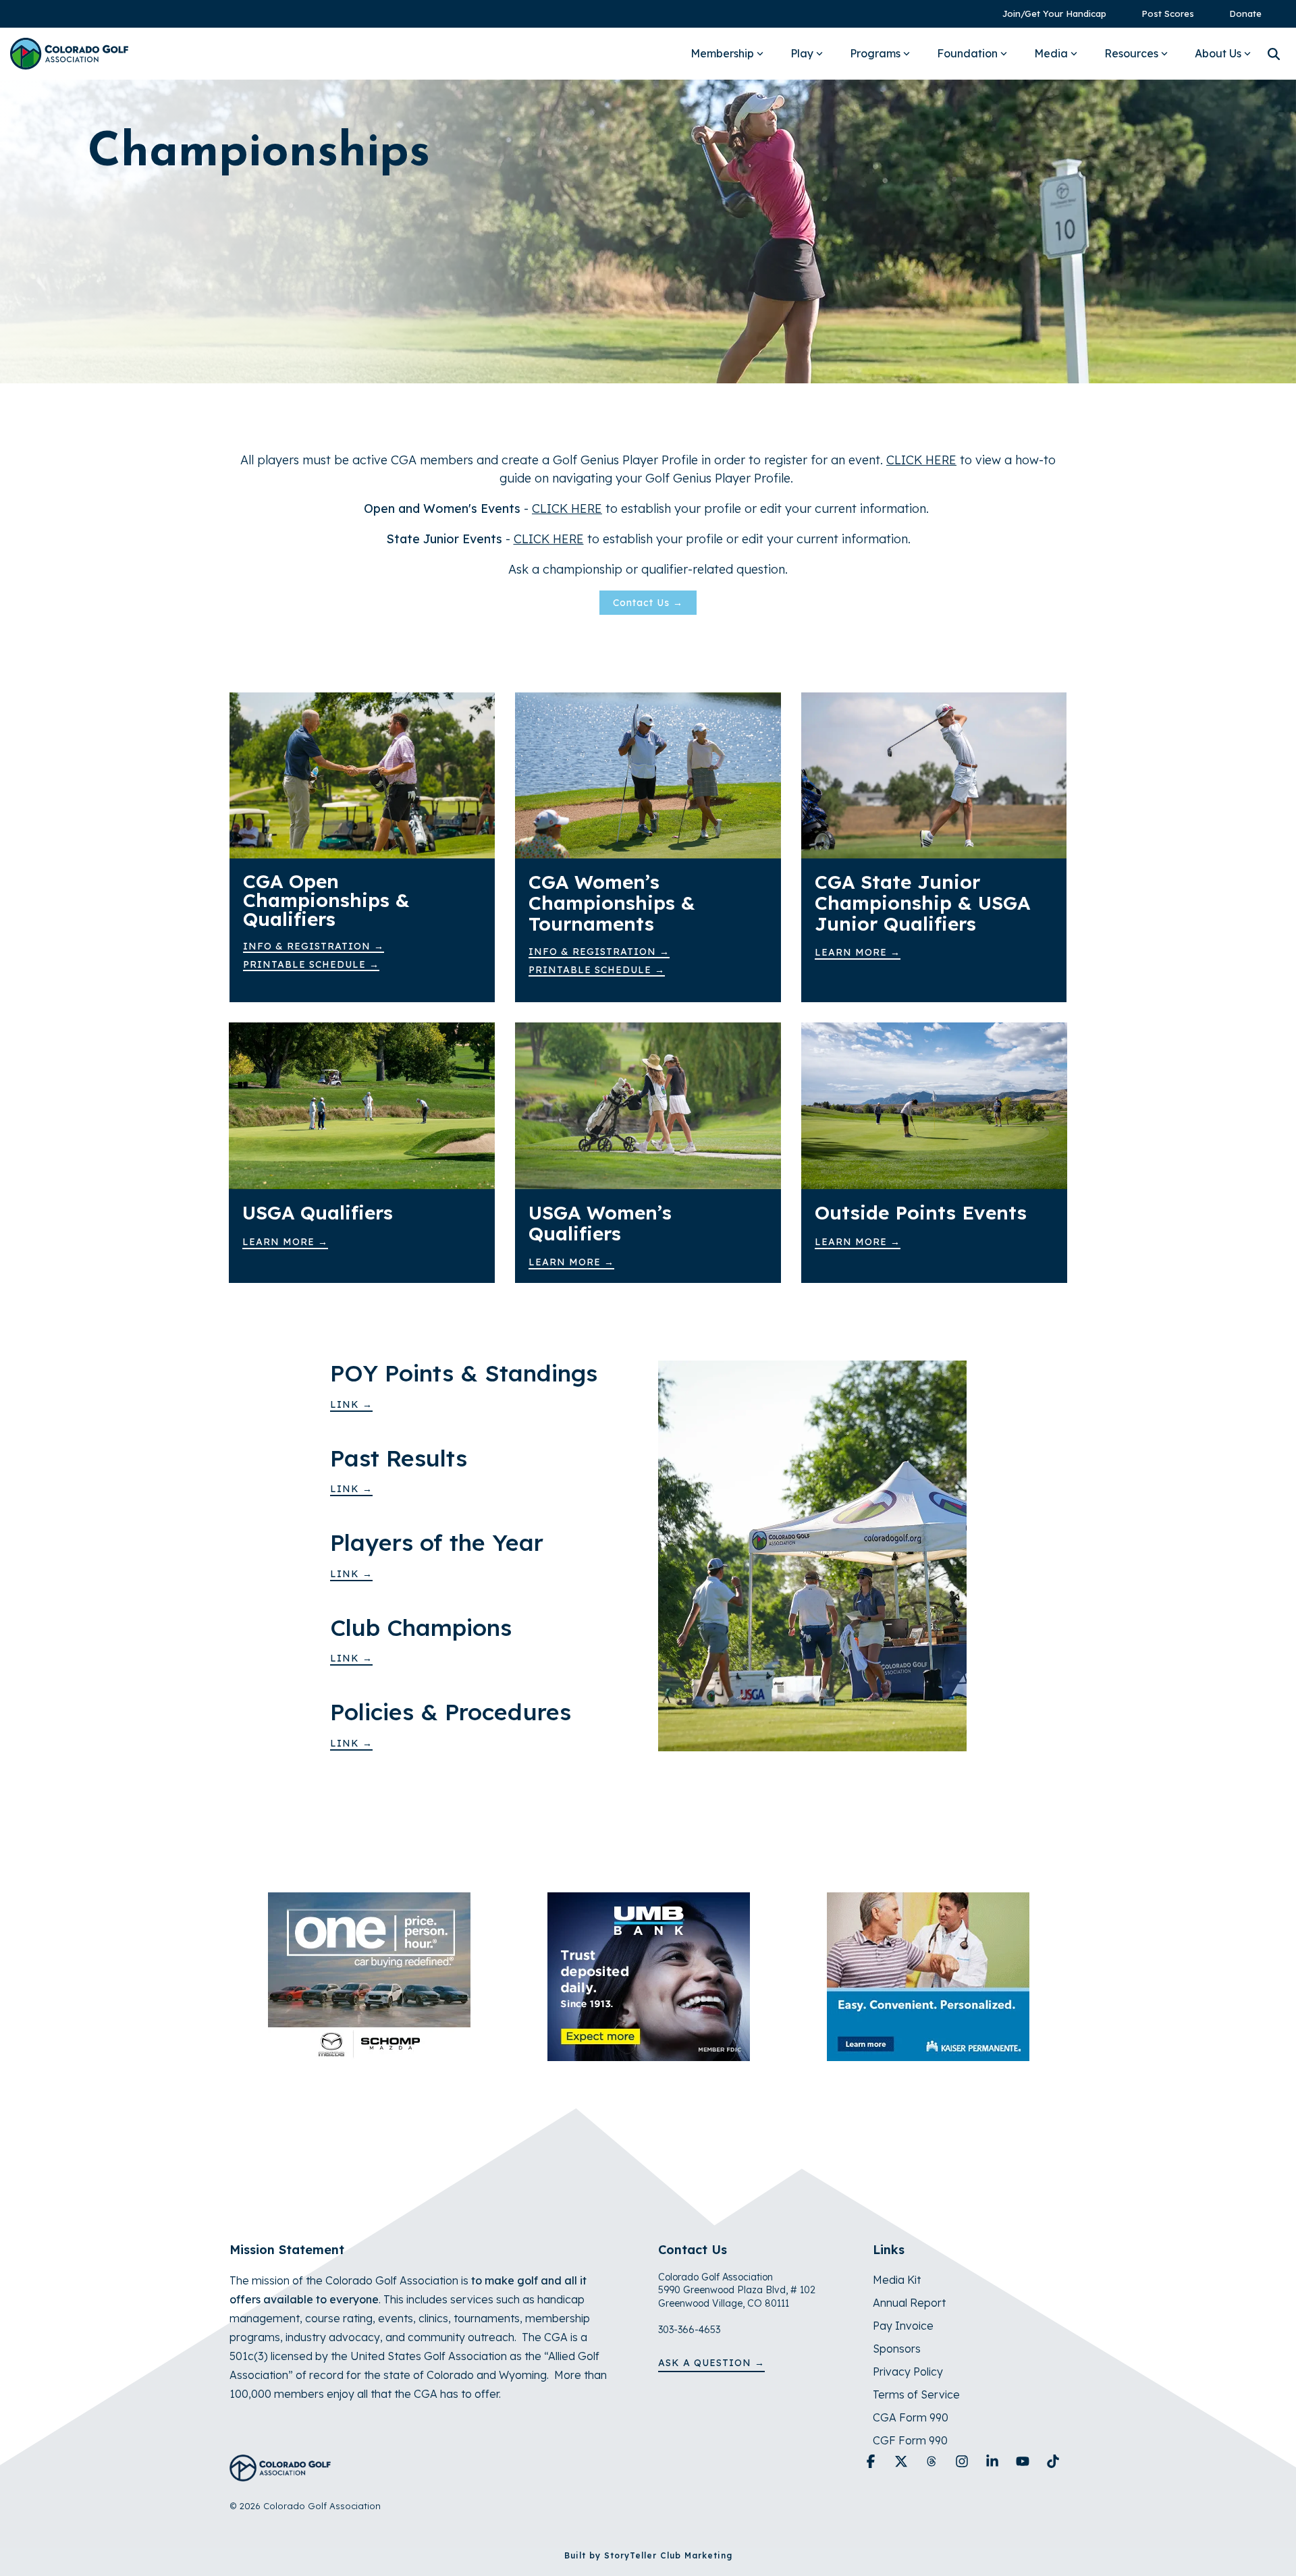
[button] (872, 2462)
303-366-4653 (689, 2330)
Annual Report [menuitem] (909, 2303)
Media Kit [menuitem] (897, 2280)
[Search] (1274, 54)
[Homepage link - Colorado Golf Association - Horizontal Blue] (280, 2474)
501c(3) (249, 2356)
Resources (1131, 53)
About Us (1218, 53)
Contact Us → (648, 603)
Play (802, 53)
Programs (875, 53)
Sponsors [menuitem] (897, 2349)
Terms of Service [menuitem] (916, 2394)
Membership (722, 53)
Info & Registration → (314, 946)
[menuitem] (1048, 14)
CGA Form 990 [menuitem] (911, 2417)
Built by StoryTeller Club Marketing (648, 2555)
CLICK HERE (567, 509)
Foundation (967, 53)
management (265, 2318)
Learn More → (858, 952)
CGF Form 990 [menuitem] (910, 2440)
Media (1051, 53)
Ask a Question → (711, 2363)
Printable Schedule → (311, 964)
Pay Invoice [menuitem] (903, 2326)
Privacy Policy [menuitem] (908, 2372)
